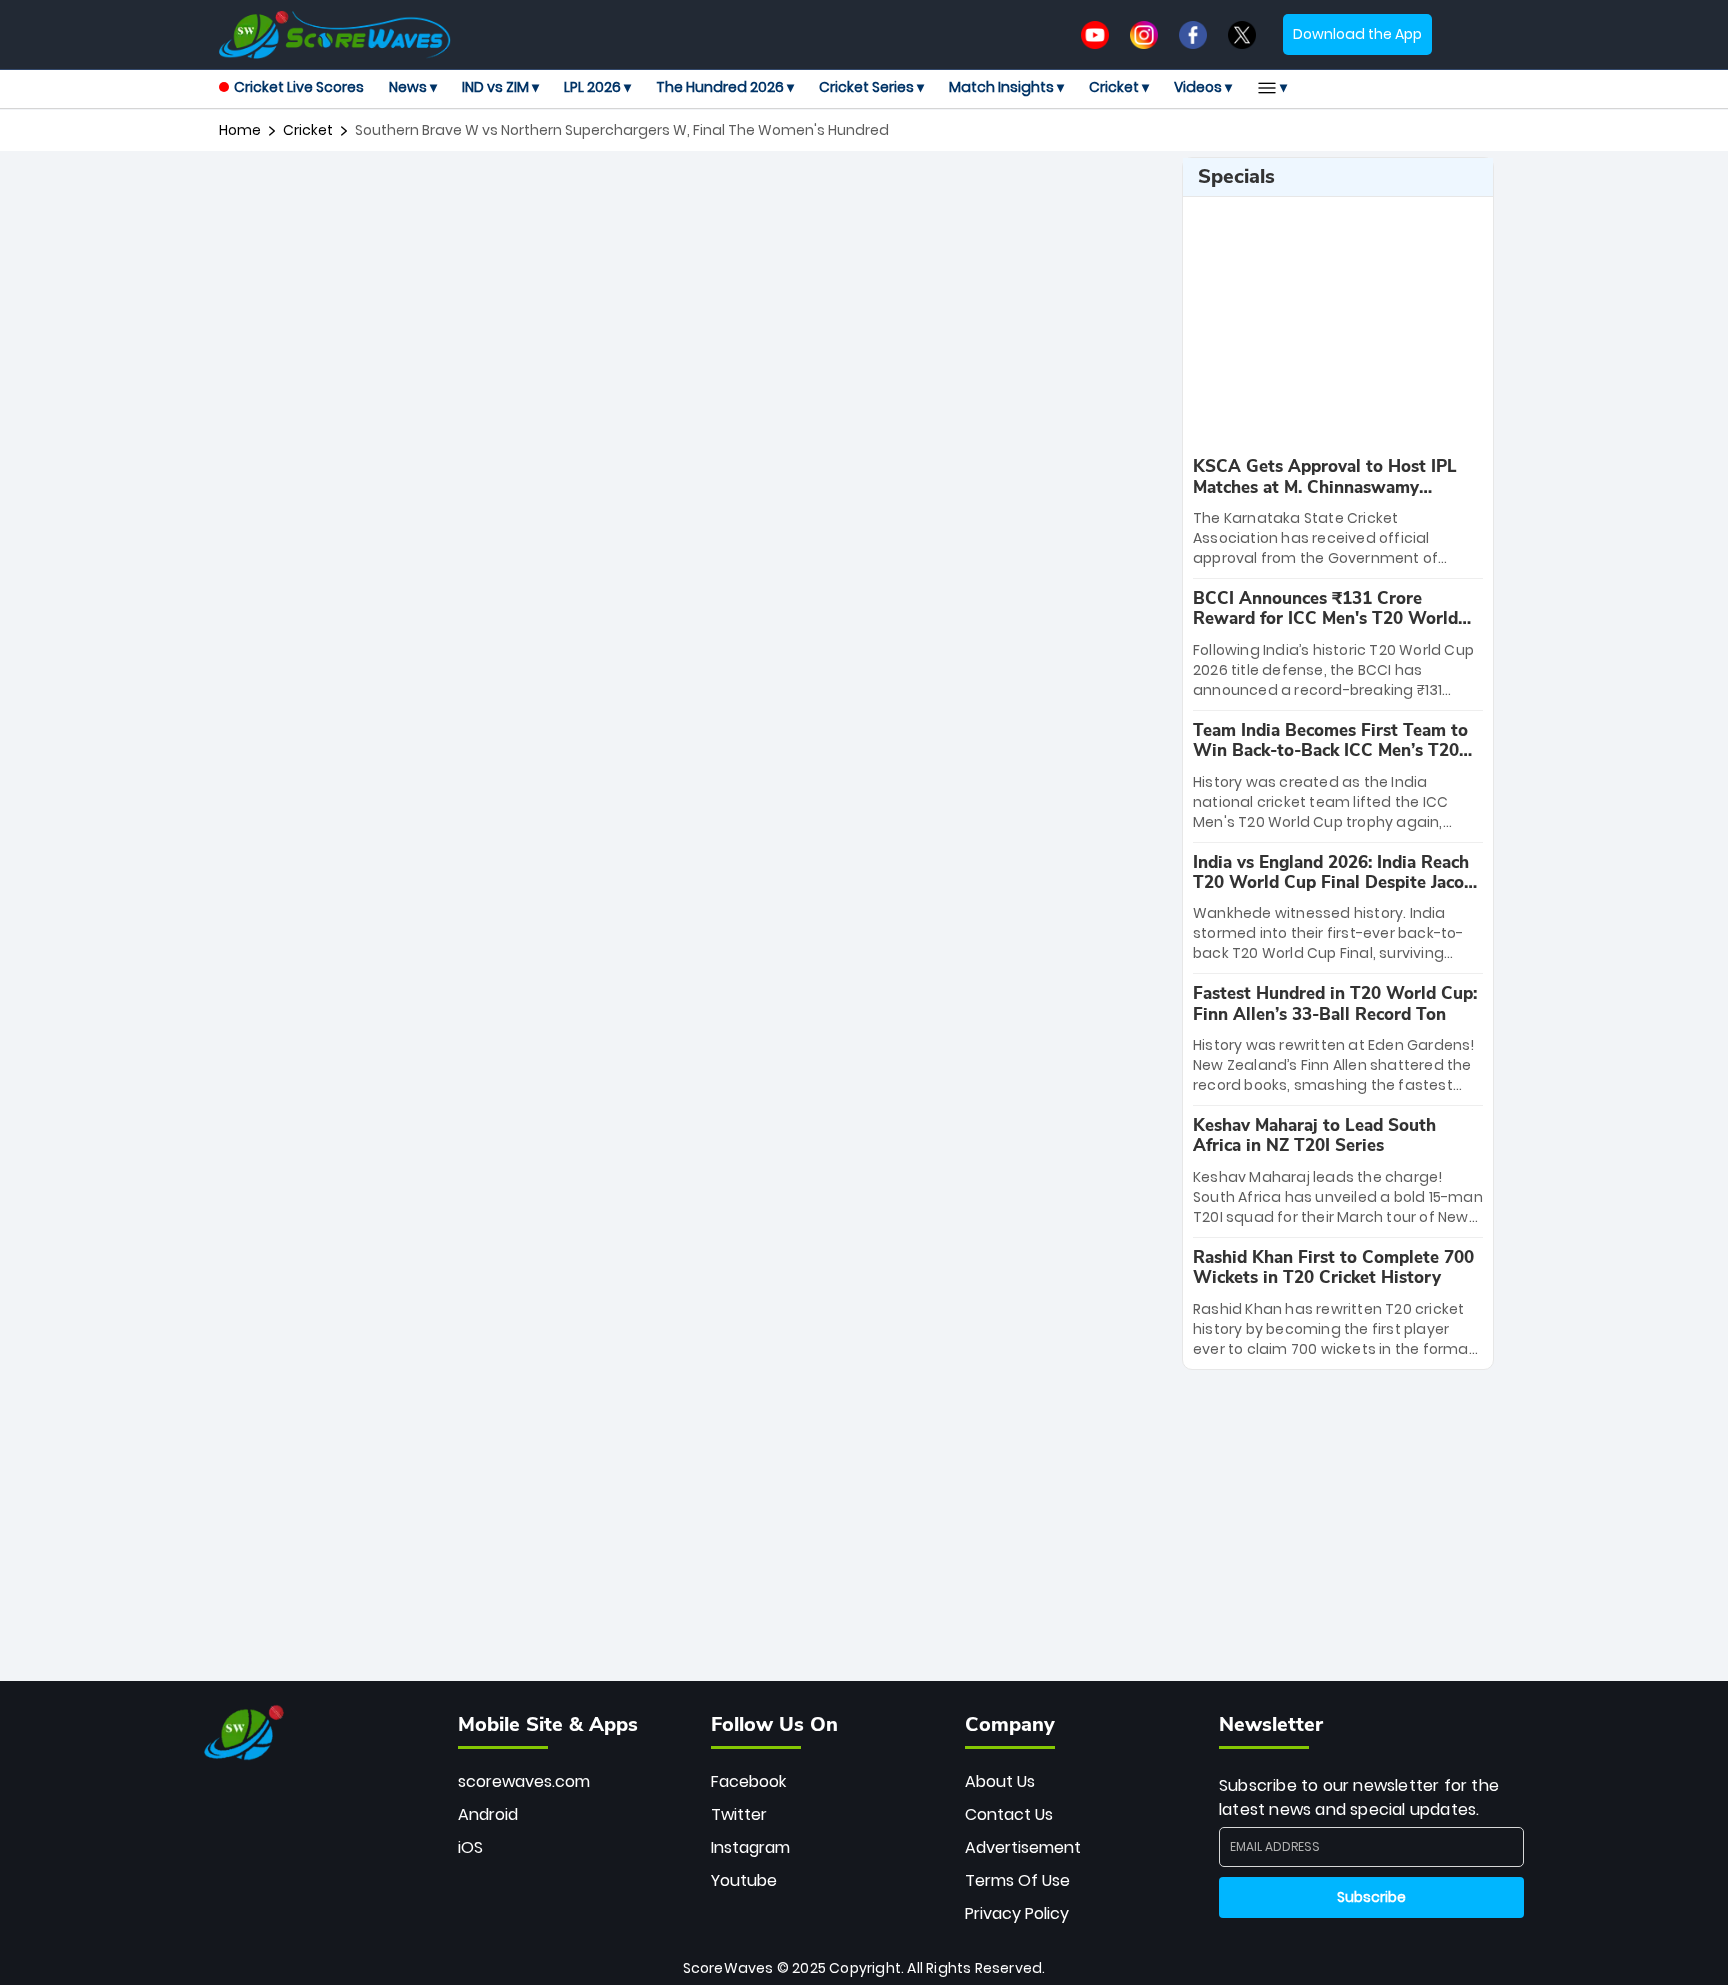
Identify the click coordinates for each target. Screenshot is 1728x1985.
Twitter (739, 1814)
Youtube (744, 1880)
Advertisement (1023, 1847)
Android (488, 1814)
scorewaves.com (524, 1781)
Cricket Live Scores (299, 87)
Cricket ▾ (1119, 87)
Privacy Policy (1017, 1913)
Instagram (750, 1847)
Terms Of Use (1017, 1880)
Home (240, 130)
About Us (1000, 1781)
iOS (470, 1847)
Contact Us (1009, 1814)
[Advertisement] (693, 202)
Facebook (748, 1781)
